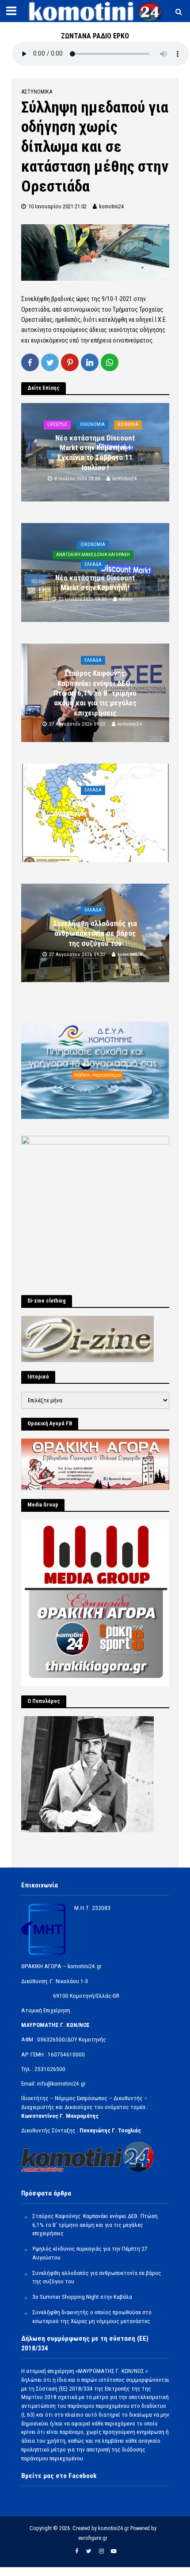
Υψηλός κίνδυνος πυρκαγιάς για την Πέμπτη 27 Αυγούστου (95, 813)
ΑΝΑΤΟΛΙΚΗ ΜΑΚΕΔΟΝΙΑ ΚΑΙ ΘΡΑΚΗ (93, 555)
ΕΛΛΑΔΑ (93, 565)
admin (125, 599)
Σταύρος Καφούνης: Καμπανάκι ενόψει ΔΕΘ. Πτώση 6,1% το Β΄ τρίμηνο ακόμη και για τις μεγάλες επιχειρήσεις (95, 693)
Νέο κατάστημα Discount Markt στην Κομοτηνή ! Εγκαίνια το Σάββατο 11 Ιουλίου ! (95, 453)
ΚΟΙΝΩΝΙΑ (128, 424)
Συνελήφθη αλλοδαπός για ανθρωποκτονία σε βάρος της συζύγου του (95, 933)
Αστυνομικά (37, 92)
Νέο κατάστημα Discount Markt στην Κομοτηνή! (95, 583)
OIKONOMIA (92, 424)
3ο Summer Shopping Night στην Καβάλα (82, 2297)
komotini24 (111, 206)
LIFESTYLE (57, 424)
